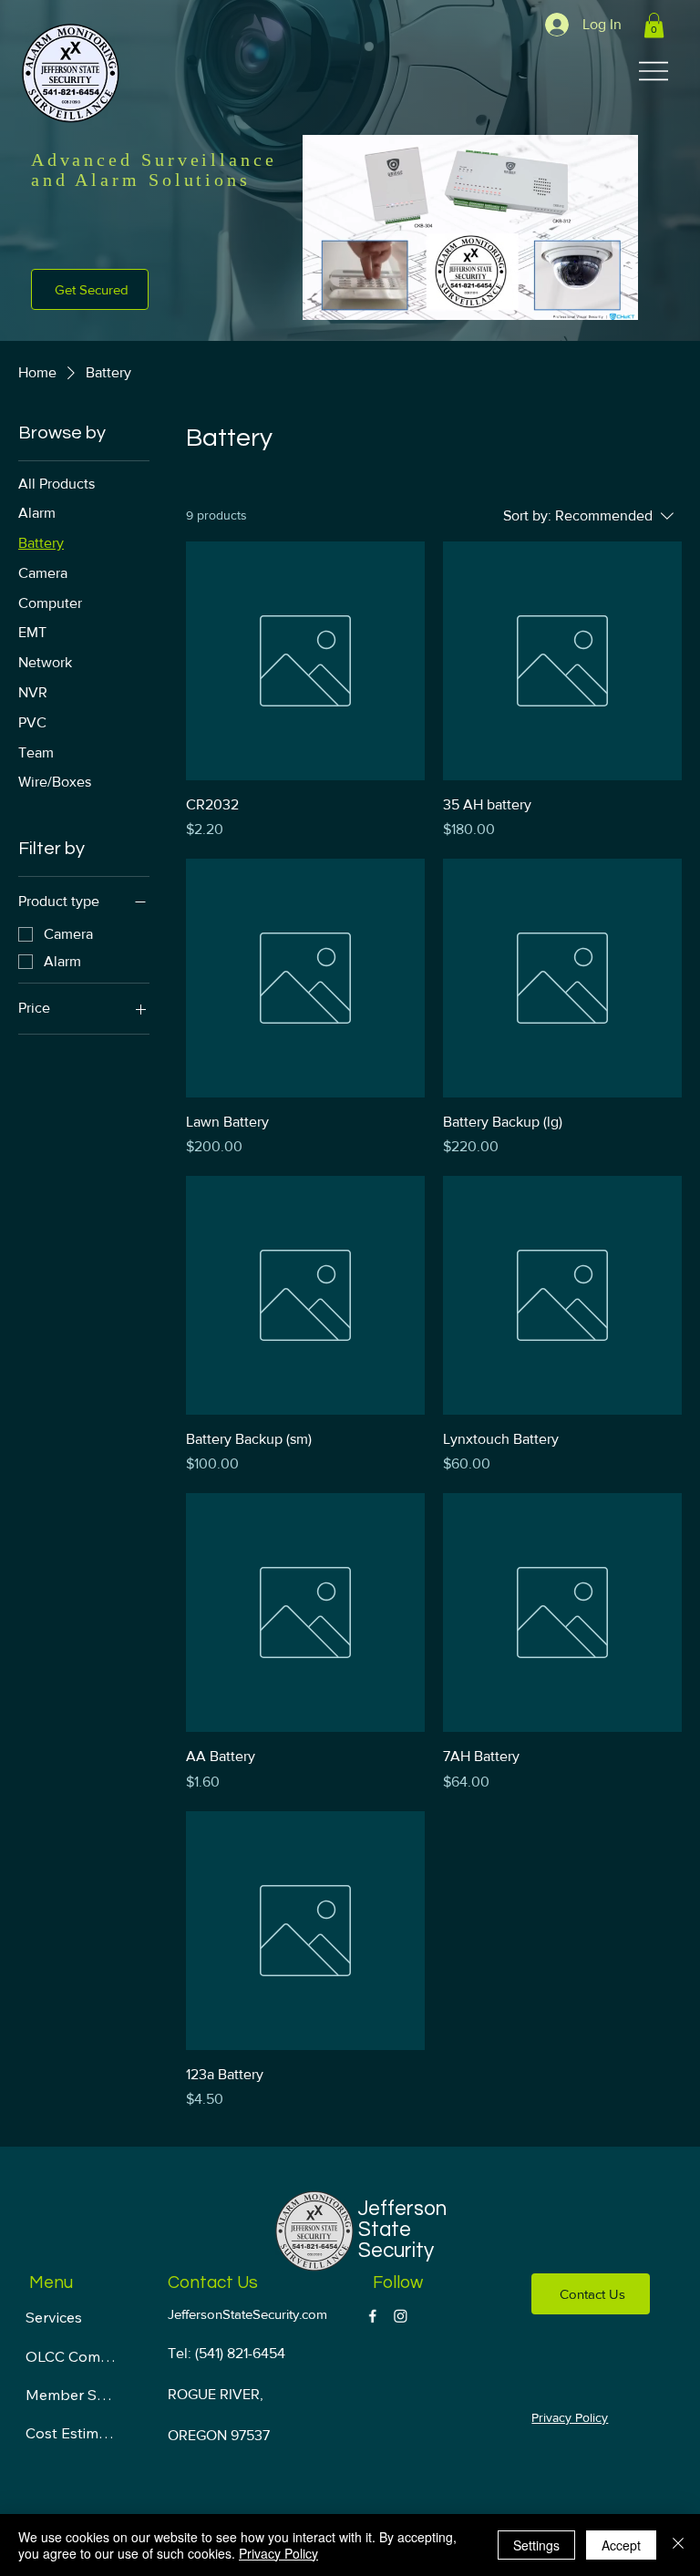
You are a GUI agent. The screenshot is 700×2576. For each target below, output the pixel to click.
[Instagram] (401, 2316)
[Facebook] (372, 2316)
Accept (621, 2545)
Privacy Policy (570, 2417)
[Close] (678, 2545)
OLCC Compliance (72, 2356)
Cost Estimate (72, 2433)
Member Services (72, 2395)
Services (54, 2317)
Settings (536, 2545)
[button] (654, 25)
